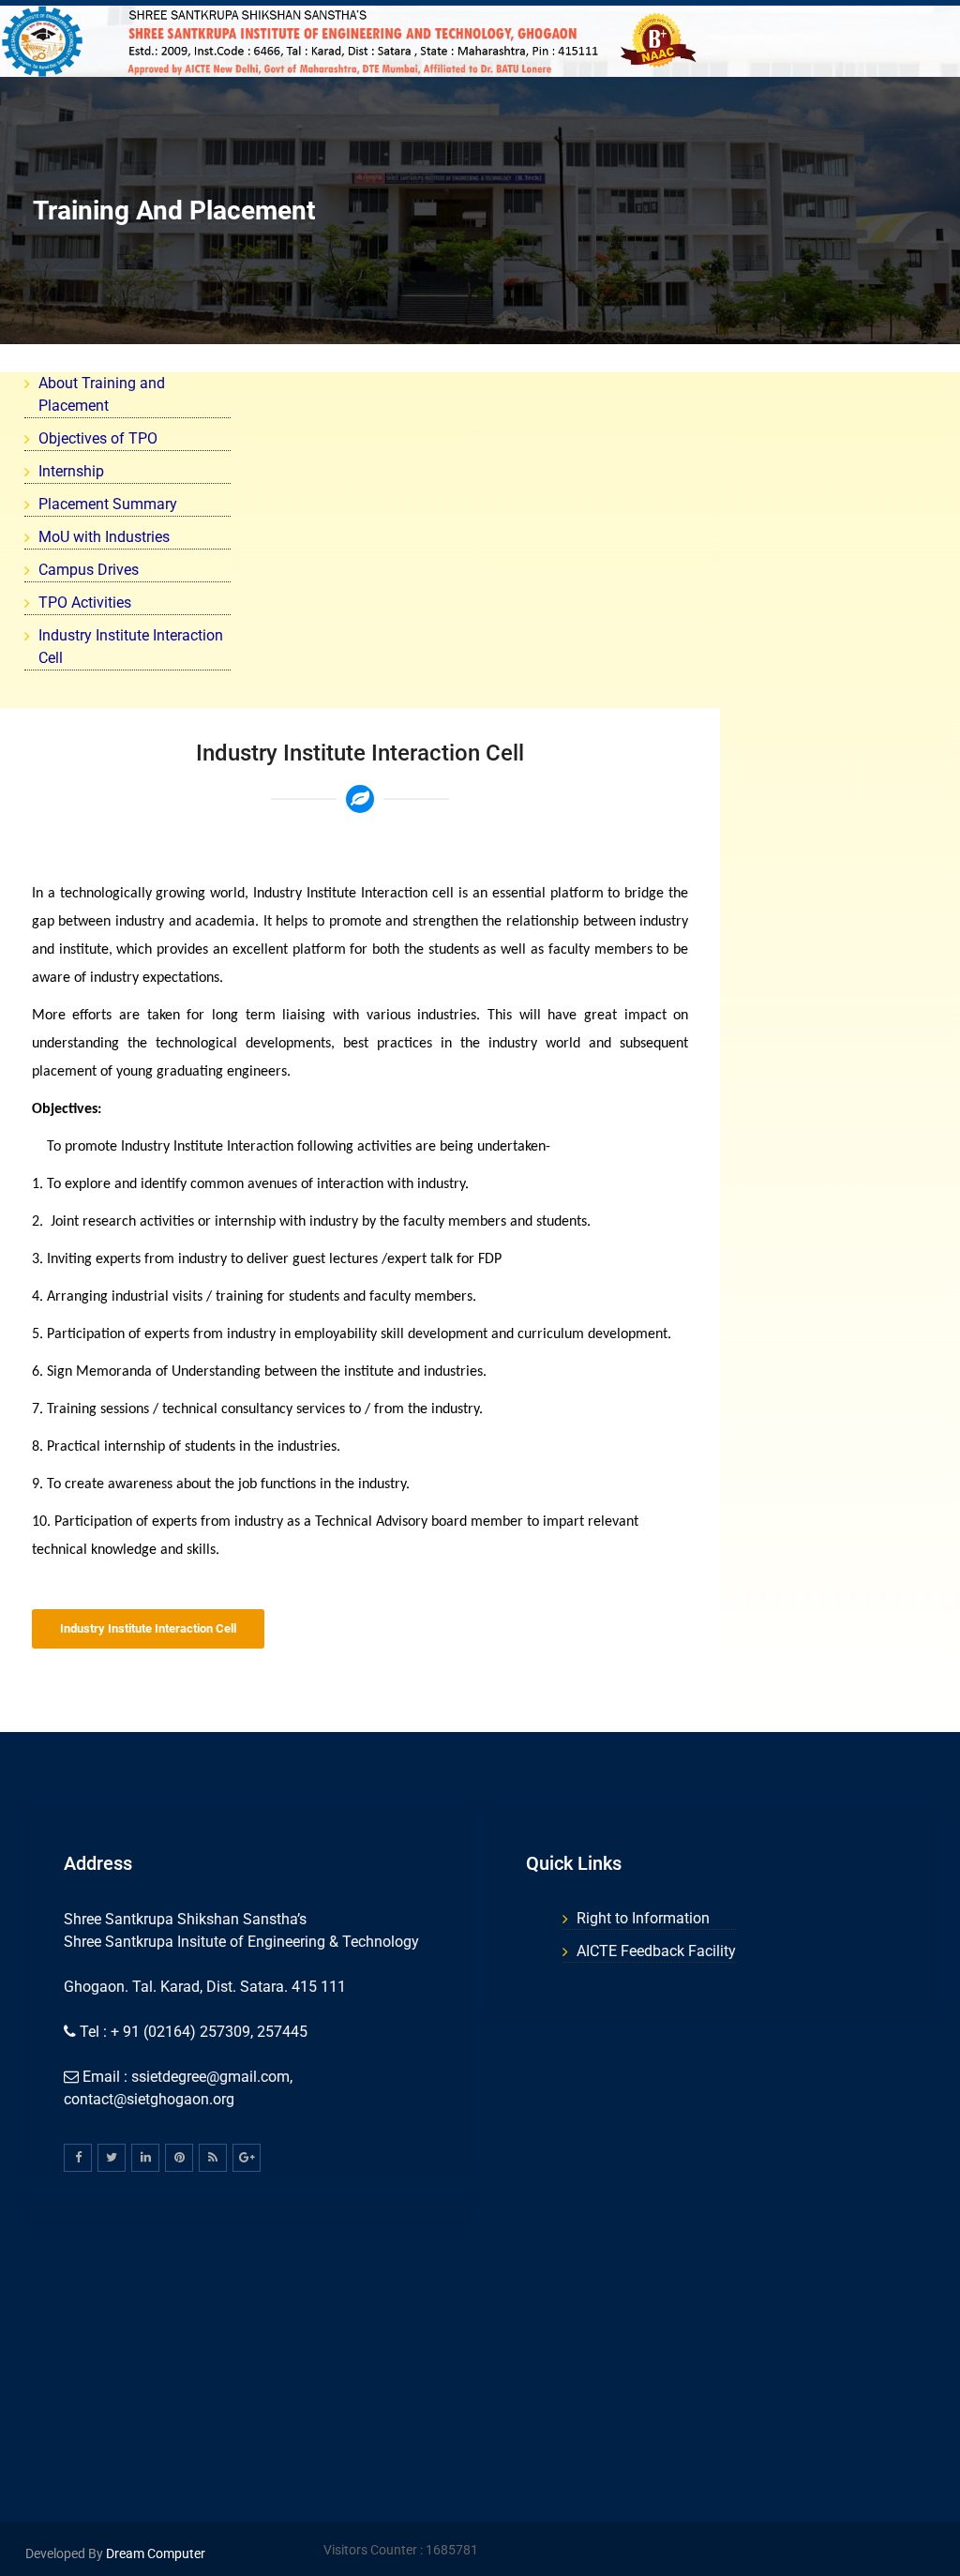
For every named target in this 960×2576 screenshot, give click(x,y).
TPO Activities (85, 603)
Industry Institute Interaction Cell (148, 1628)
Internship (71, 471)
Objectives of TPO (98, 438)
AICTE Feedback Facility (656, 1951)
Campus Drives (89, 570)
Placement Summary (108, 504)
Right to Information (643, 1918)
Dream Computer (154, 2553)
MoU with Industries (104, 537)
